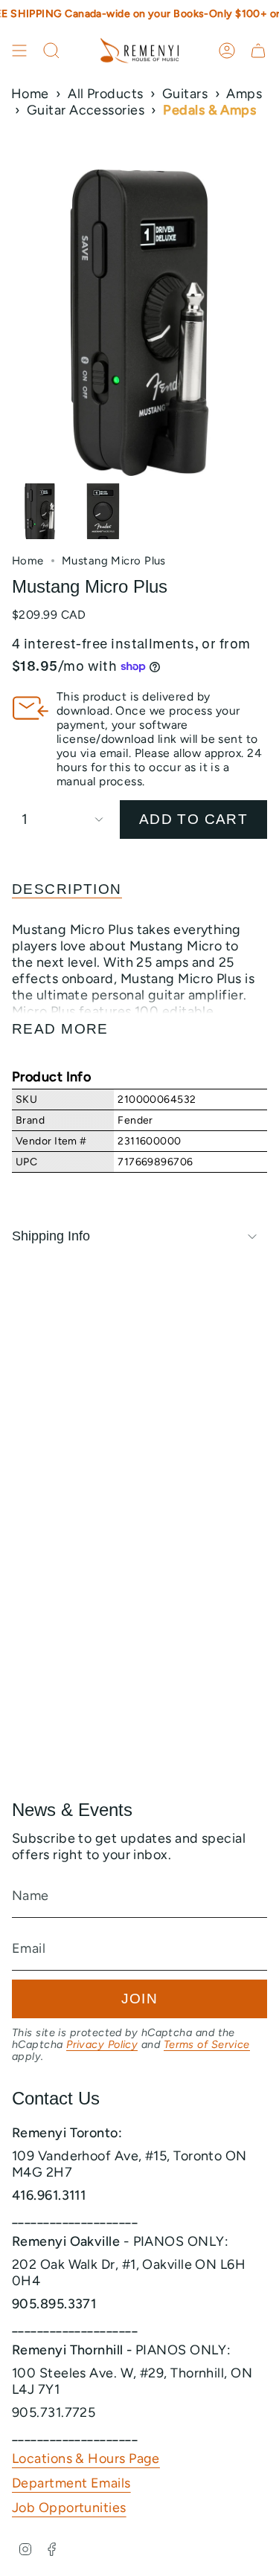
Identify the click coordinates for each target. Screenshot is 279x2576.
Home (30, 94)
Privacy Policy (102, 2044)
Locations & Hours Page (86, 2459)
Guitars (185, 94)
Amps (244, 94)
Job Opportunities (69, 2508)
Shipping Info (51, 1236)
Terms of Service (207, 2044)
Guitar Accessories (86, 110)
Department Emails (71, 2483)
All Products (105, 94)
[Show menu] (19, 51)
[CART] (258, 51)
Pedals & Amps (209, 110)
